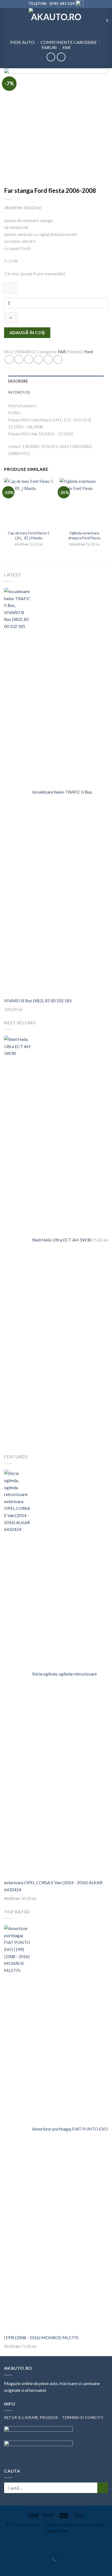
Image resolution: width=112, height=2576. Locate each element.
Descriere (18, 381)
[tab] (56, 381)
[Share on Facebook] (19, 359)
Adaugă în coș (27, 333)
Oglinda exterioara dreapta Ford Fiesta (84, 535)
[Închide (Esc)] (5, 2544)
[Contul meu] (99, 20)
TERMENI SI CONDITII (83, 2418)
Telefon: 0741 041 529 (52, 4)
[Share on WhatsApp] (9, 359)
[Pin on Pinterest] (48, 359)
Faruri (49, 47)
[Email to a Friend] (38, 359)
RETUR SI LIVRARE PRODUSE (31, 2418)
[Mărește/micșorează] (21, 2544)
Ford (89, 351)
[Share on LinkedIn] (58, 359)
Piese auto (22, 42)
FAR (66, 47)
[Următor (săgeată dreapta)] (21, 2567)
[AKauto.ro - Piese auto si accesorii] (56, 20)
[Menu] (7, 20)
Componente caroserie (69, 42)
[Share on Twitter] (29, 359)
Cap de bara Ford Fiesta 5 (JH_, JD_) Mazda (29, 535)
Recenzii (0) (19, 392)
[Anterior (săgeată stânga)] (5, 2567)
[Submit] (103, 2488)
